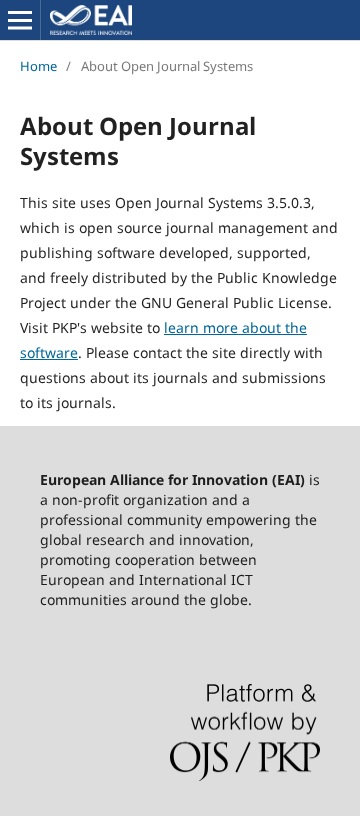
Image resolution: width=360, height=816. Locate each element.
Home (38, 66)
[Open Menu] (20, 20)
